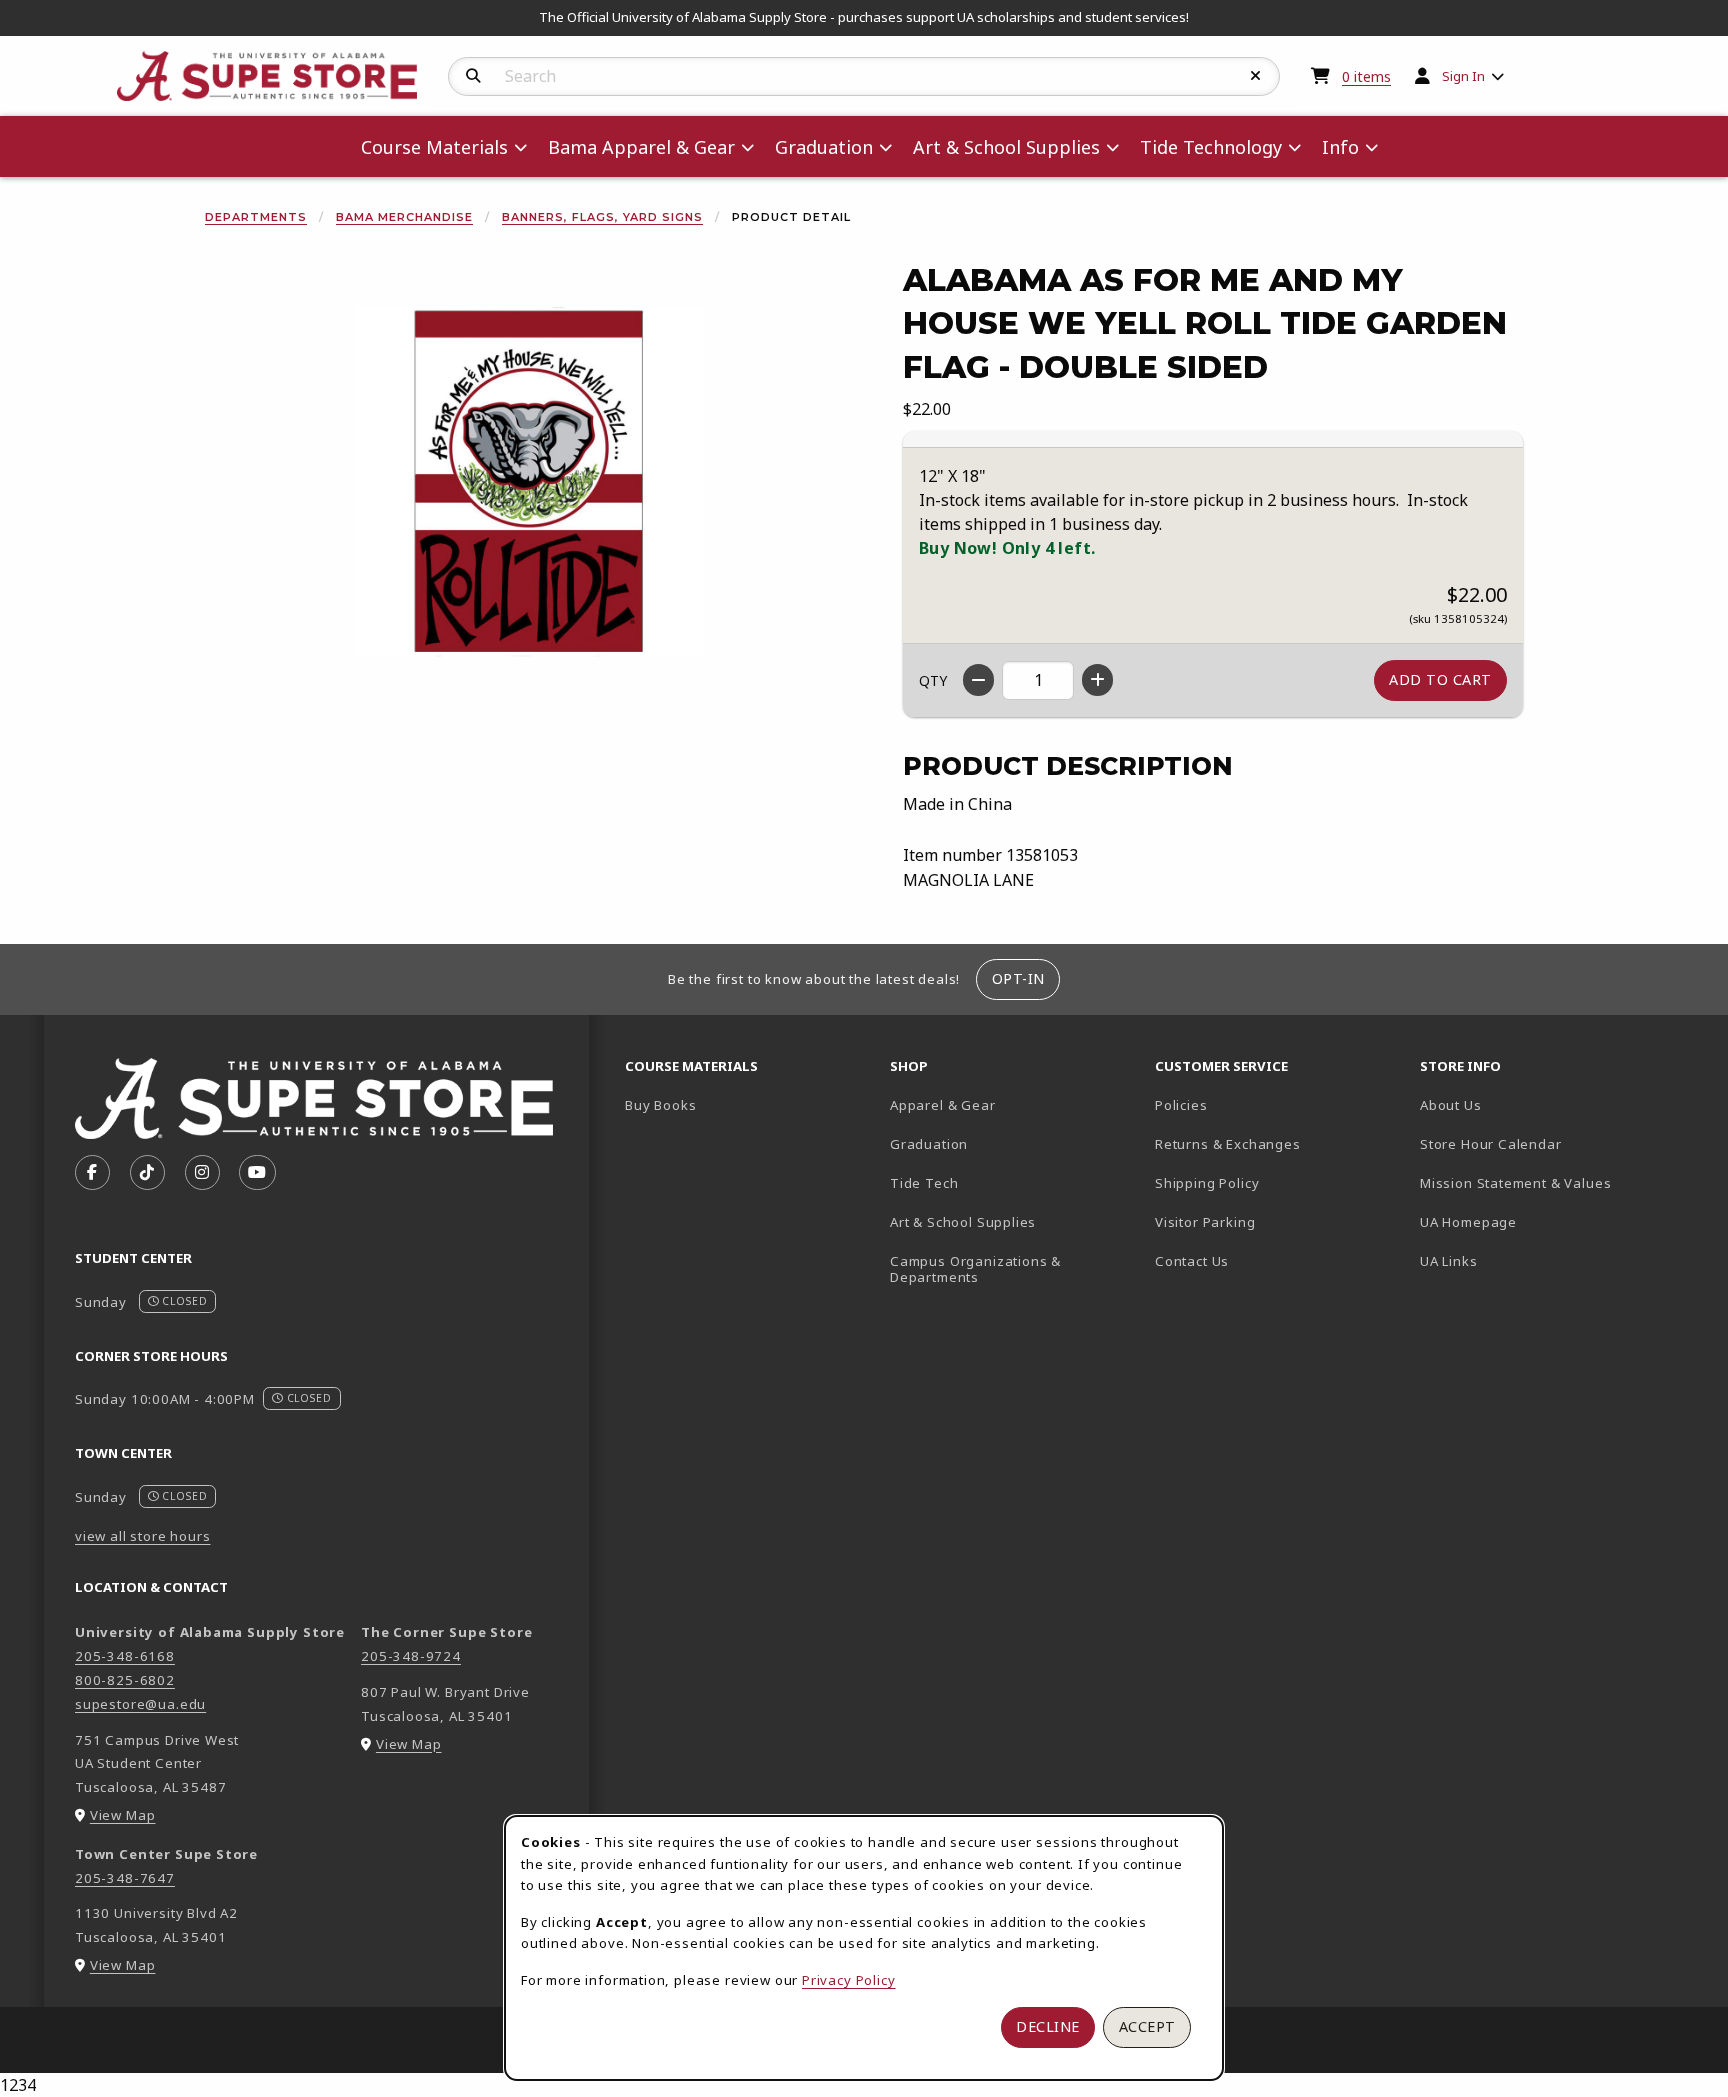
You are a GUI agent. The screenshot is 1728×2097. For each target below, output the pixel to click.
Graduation (929, 1144)
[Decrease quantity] (978, 680)
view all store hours (143, 1536)
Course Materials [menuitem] (434, 147)
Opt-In (1018, 978)
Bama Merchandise (404, 217)
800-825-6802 (125, 1680)
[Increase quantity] (1097, 680)
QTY (933, 680)
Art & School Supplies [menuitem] (1006, 147)
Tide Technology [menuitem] (1211, 147)
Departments (256, 217)
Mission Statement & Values (1515, 1183)
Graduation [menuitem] (824, 147)
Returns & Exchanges (1228, 1144)
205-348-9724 (411, 1656)
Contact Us (1192, 1261)
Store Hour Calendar (1544, 1143)
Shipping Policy (1207, 1183)
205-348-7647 (125, 1878)
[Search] (473, 76)
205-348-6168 (125, 1656)
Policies (1181, 1105)
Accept (1147, 2026)
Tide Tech (924, 1183)
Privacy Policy (849, 1980)
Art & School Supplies (963, 1222)
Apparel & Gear (943, 1105)
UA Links (1449, 1261)
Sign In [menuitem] (1463, 76)
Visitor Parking (1205, 1222)
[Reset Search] (1256, 76)
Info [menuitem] (1340, 147)
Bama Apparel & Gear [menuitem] (641, 147)
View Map (123, 1815)
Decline (1048, 2026)
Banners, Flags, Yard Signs (602, 217)
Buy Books (660, 1105)
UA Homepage (1538, 1221)
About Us (1451, 1105)
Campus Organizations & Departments (1004, 1269)
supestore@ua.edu (140, 1704)
